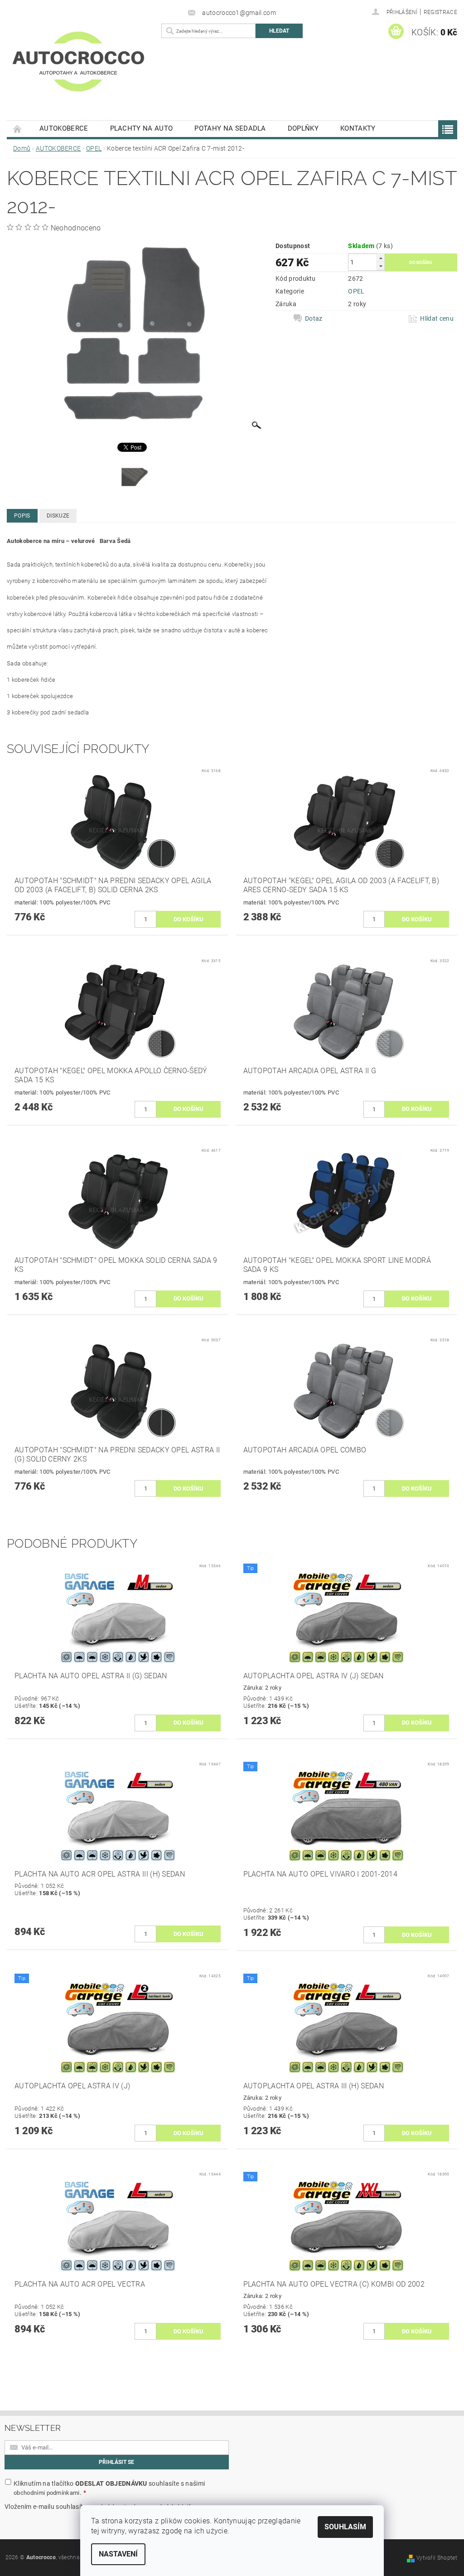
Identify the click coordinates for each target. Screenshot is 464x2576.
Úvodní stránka (18, 129)
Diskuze (58, 516)
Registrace (440, 12)
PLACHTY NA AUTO (142, 128)
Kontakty (358, 128)
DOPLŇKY (303, 128)
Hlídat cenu (437, 318)
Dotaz (314, 318)
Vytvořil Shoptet (437, 2558)
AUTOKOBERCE (64, 128)
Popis (22, 516)
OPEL (356, 291)
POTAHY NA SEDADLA (230, 128)
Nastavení (118, 2554)
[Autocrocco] (82, 71)
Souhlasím (345, 2527)
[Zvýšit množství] (381, 258)
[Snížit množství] (381, 266)
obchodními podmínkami (47, 2493)
